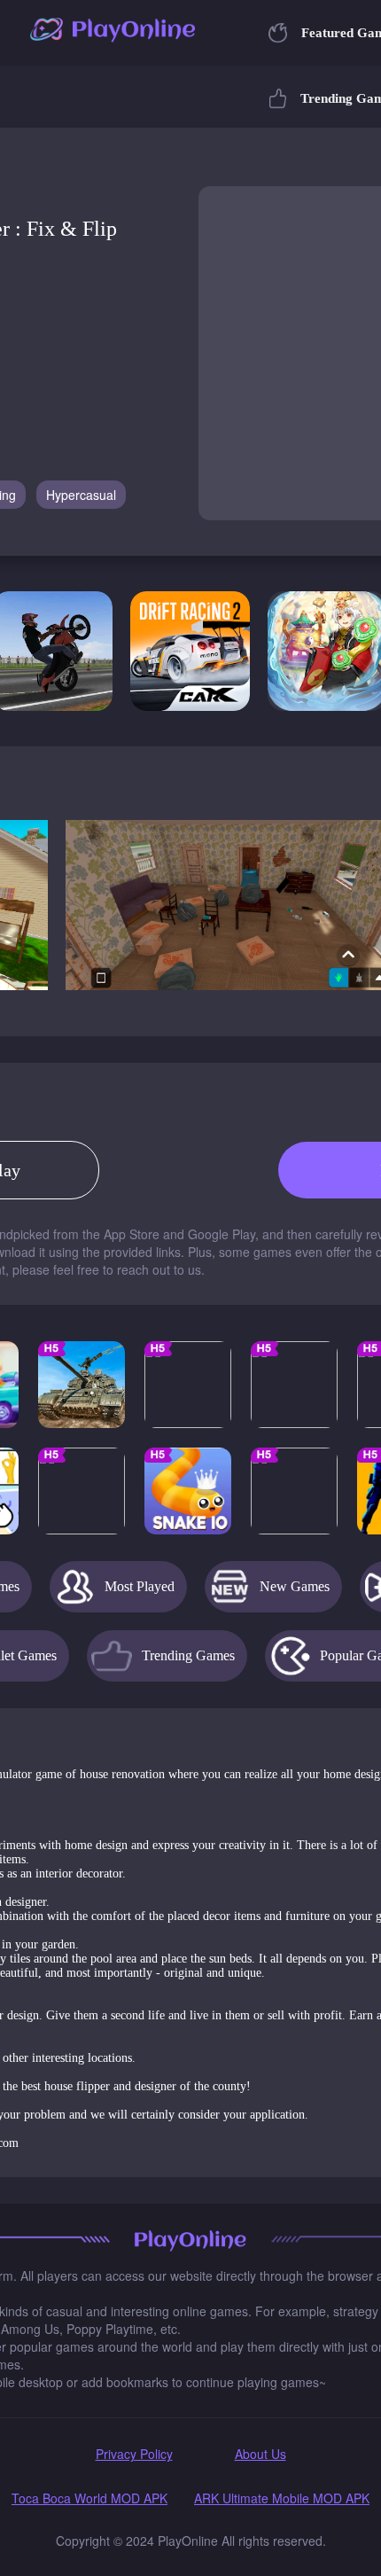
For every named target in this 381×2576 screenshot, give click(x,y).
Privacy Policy (134, 2454)
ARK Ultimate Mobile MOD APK (282, 2498)
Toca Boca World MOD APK (89, 2498)
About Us (260, 2454)
